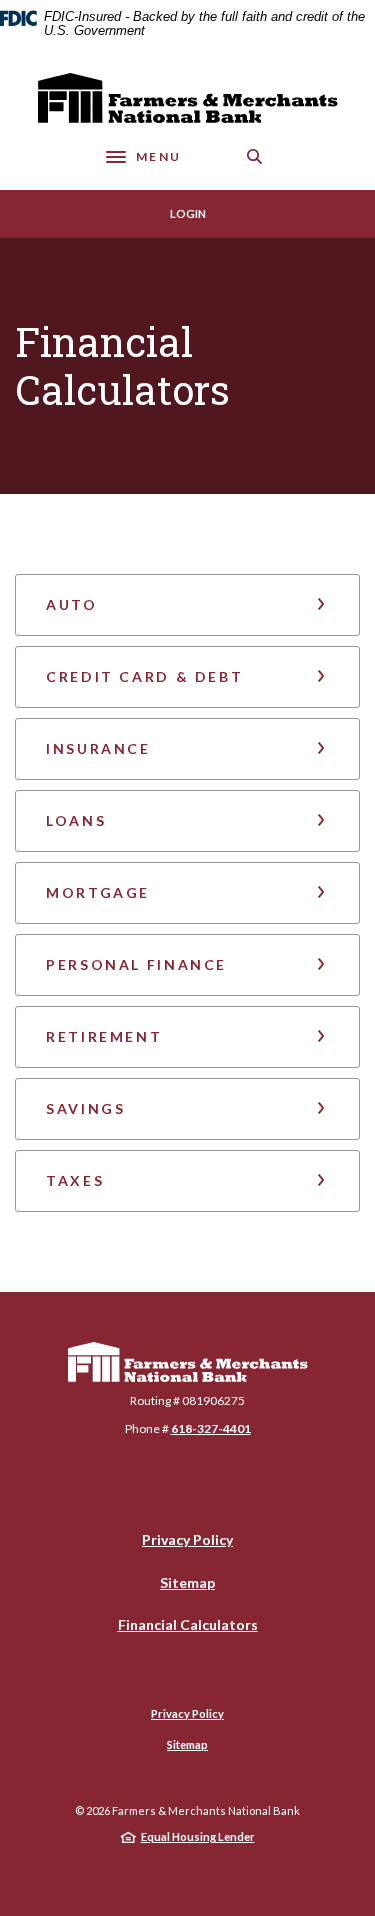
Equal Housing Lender (198, 1836)
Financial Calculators (188, 1624)
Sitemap (187, 1582)
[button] (187, 605)
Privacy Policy (187, 1539)
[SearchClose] (255, 156)
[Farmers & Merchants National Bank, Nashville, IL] (188, 98)
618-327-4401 (211, 1428)
